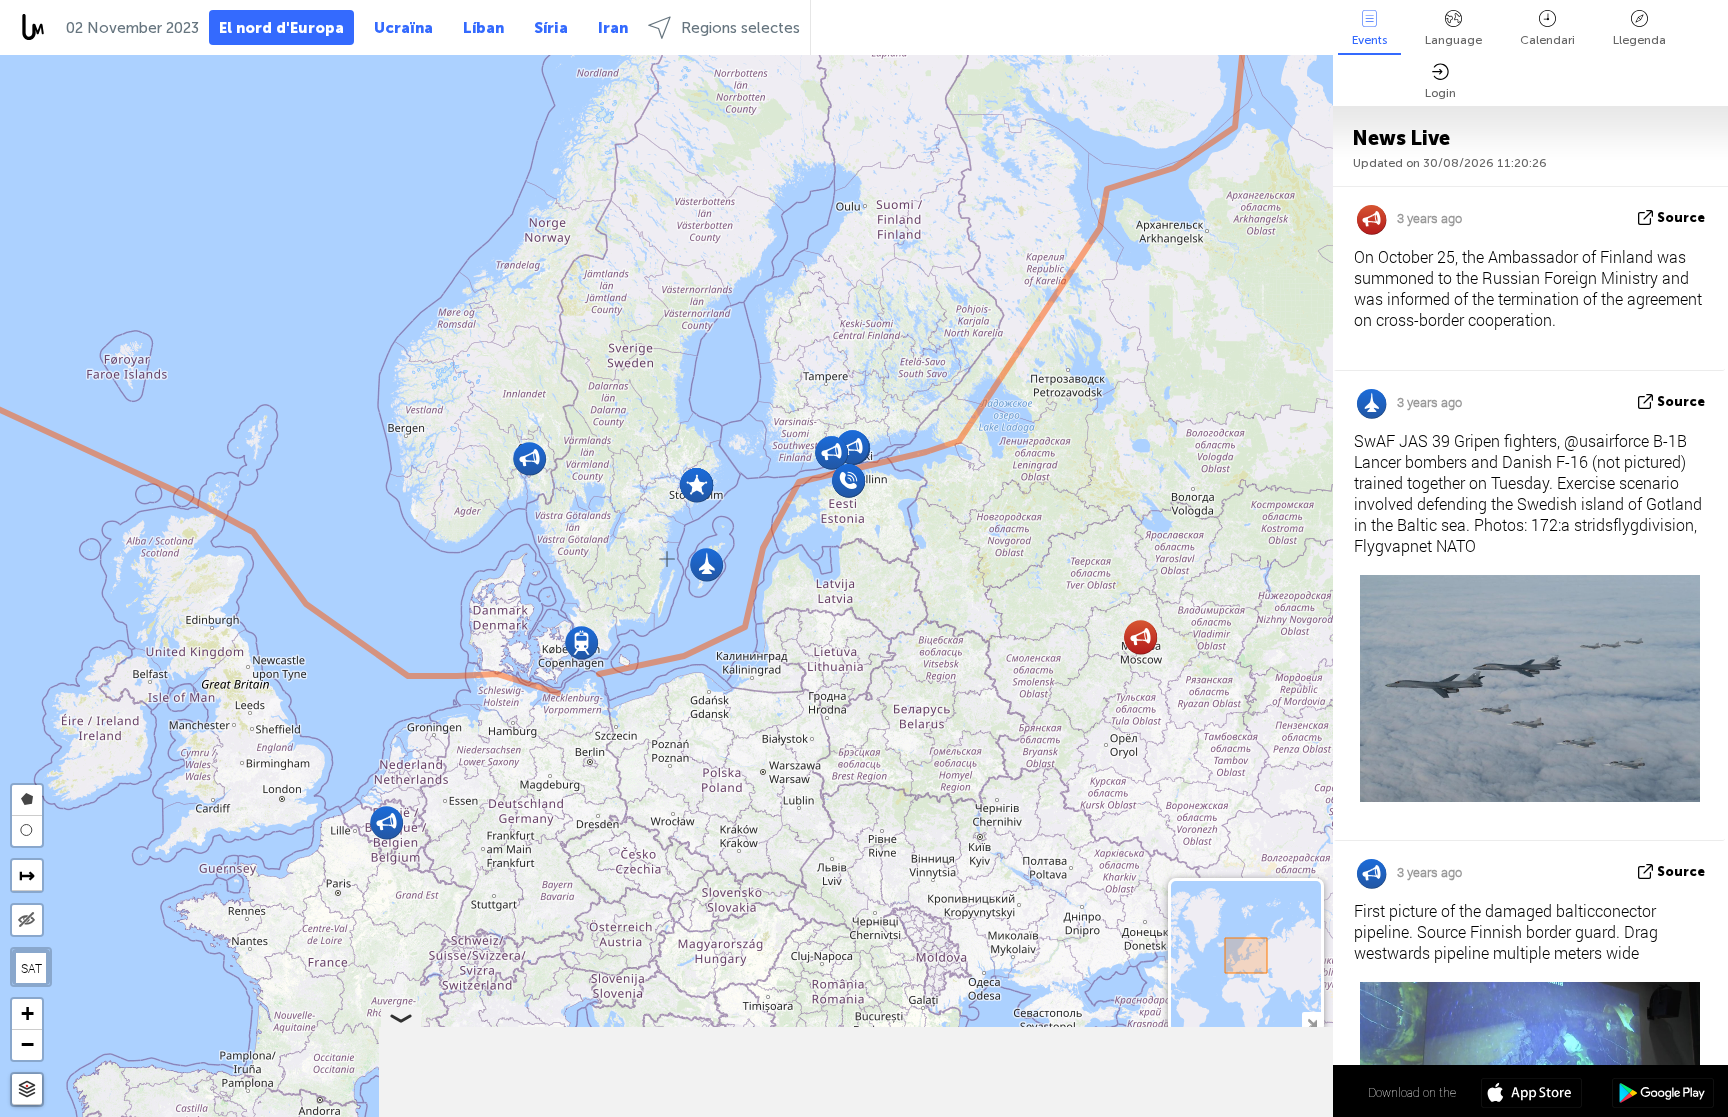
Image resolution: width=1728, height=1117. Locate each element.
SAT (31, 968)
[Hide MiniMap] (1311, 1021)
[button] (581, 642)
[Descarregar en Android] (1662, 1095)
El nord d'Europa (281, 28)
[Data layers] (27, 1089)
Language (1453, 40)
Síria (551, 28)
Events (1369, 40)
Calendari (1547, 40)
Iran (613, 28)
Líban (483, 28)
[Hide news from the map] (27, 920)
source (1681, 217)
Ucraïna (403, 28)
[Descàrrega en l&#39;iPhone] (1531, 1095)
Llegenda (1639, 40)
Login (1440, 93)
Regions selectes (740, 28)
